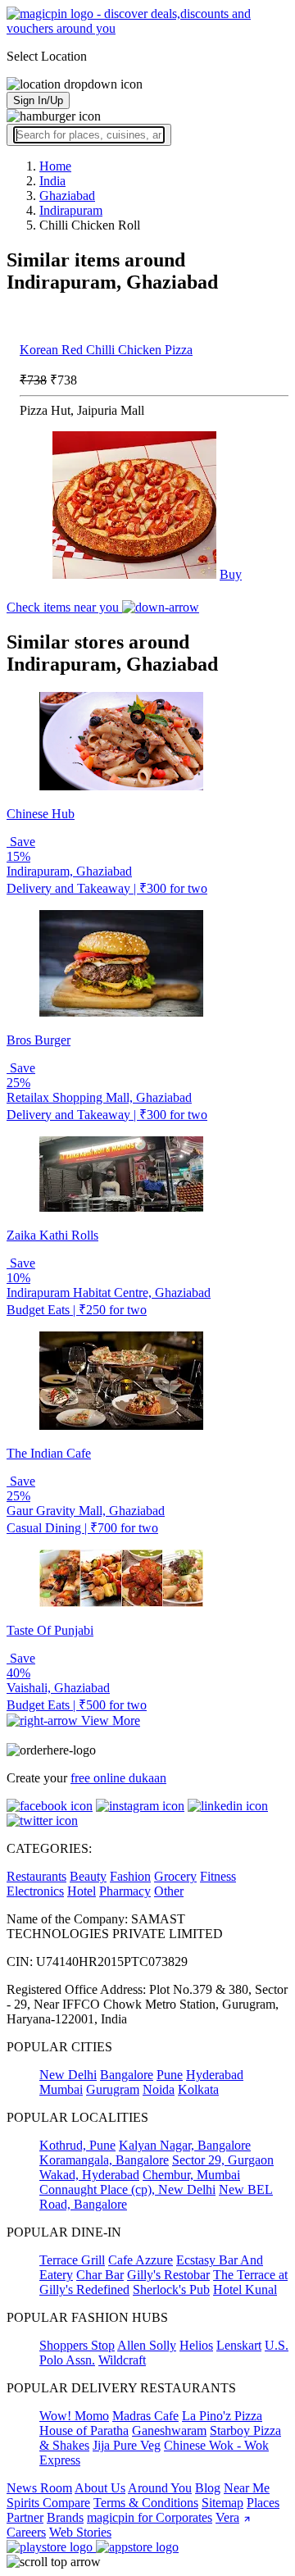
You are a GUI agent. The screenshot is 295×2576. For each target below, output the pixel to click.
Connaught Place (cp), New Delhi (127, 2189)
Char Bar (100, 2275)
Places (263, 2503)
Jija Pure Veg (127, 2445)
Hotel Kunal (245, 2289)
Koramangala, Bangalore (104, 2160)
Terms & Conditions (146, 2503)
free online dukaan (118, 1778)
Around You (160, 2488)
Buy (231, 574)
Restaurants (36, 1876)
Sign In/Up (38, 100)
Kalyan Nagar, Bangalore (185, 2145)
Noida (159, 2089)
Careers (26, 2532)
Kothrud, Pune (77, 2145)
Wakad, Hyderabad (89, 2175)
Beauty (88, 1876)
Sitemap (222, 2503)
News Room (39, 2488)
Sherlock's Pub (171, 2289)
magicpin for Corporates (150, 2517)
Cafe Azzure (141, 2260)
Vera (227, 2517)
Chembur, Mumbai (191, 2175)
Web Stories (80, 2532)
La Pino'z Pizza (222, 2416)
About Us (100, 2488)
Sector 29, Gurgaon (223, 2160)
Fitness (218, 1876)
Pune (170, 2075)
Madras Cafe (145, 2416)
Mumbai (61, 2089)
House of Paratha (84, 2430)
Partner (25, 2517)
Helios (196, 2345)
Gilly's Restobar (168, 2275)
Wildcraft (122, 2360)
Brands (65, 2517)
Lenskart (239, 2345)
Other (169, 1891)
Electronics (35, 1891)
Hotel (82, 1891)
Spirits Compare (48, 2503)
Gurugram (113, 2089)
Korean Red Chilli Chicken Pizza (106, 350)
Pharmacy (125, 1891)
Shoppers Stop (77, 2345)
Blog (208, 2488)
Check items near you (64, 607)
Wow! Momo (74, 2416)
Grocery (175, 1876)
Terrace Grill (72, 2260)
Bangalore (127, 2075)
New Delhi (68, 2075)
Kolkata (198, 2089)
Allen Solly (147, 2345)
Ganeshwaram (169, 2430)
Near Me (247, 2488)
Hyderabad (215, 2075)
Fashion (130, 1876)
